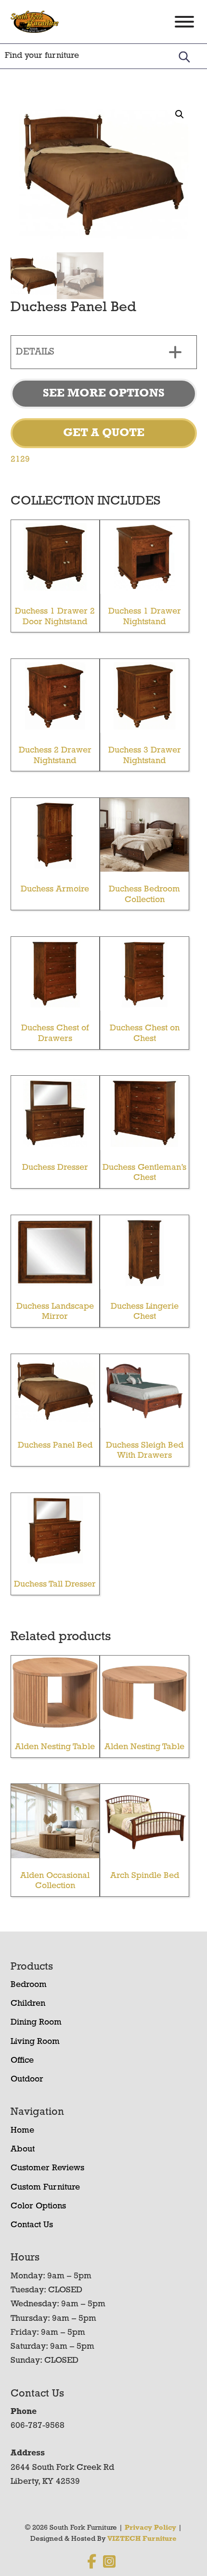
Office (22, 2061)
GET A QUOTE (104, 433)
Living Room (35, 2042)
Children (28, 2004)
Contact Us (32, 2225)
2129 (20, 460)
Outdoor (27, 2080)
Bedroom (29, 1985)
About (23, 2150)
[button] (180, 114)
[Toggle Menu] (184, 22)
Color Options (38, 2206)
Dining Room (36, 2023)
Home (22, 2131)
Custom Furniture (45, 2188)
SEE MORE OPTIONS (104, 394)
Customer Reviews (47, 2168)
